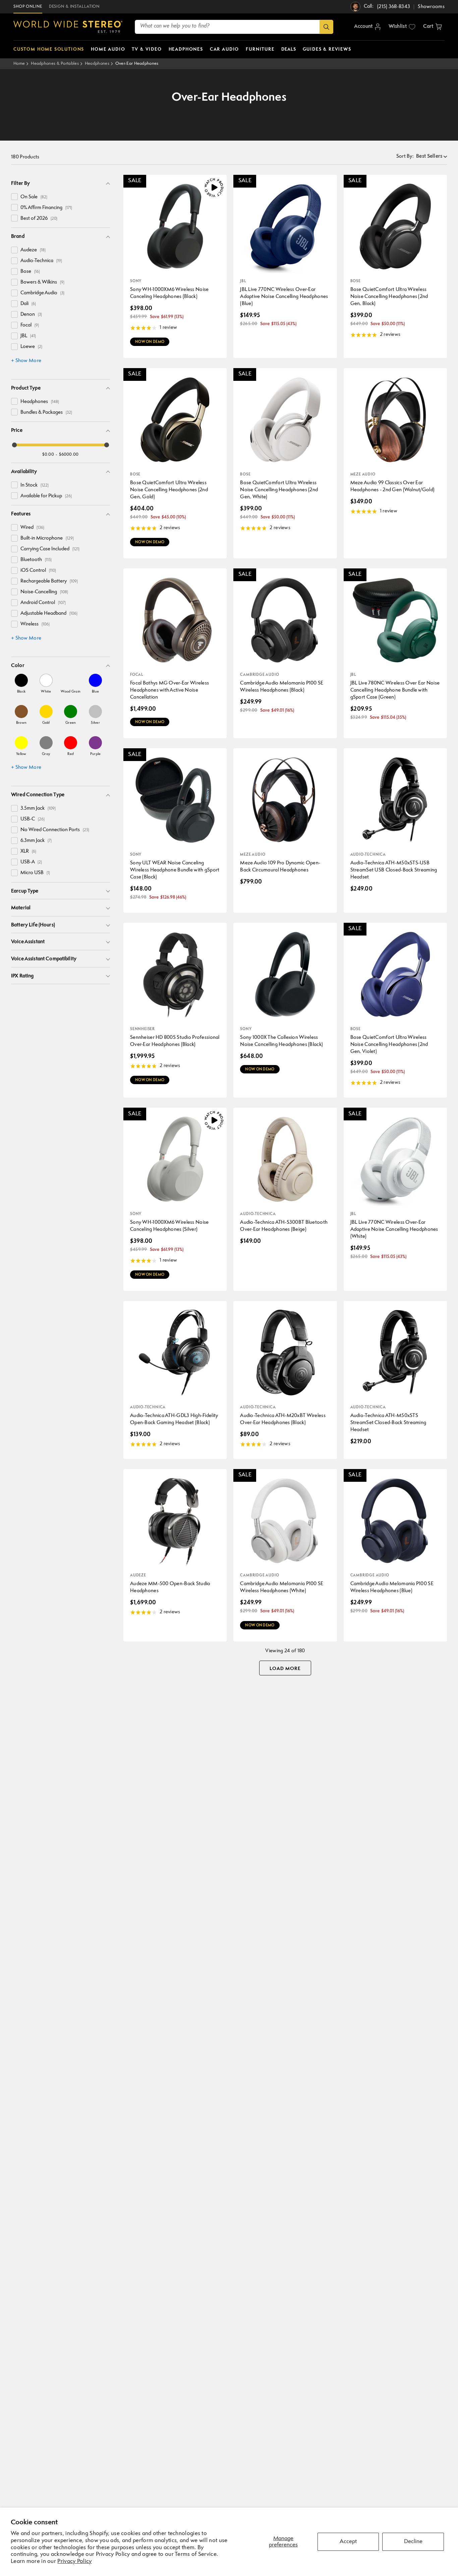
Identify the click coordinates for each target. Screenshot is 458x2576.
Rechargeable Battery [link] (49, 581)
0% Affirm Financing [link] (46, 208)
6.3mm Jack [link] (36, 841)
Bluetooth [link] (36, 560)
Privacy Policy (74, 2561)
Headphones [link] (40, 402)
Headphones (97, 64)
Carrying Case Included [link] (50, 549)
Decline (413, 2542)
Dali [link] (28, 304)
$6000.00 (69, 454)
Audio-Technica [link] (41, 261)
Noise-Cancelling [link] (44, 592)
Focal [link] (30, 325)
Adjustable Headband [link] (49, 614)
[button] (433, 27)
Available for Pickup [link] (46, 496)
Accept (348, 2542)
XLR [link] (28, 851)
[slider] (14, 445)
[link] (21, 684)
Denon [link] (31, 315)
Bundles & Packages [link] (46, 413)
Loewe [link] (31, 347)
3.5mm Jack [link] (38, 809)
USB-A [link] (31, 862)
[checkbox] (14, 197)
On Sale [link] (34, 197)
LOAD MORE (285, 1669)
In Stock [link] (35, 485)
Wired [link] (32, 528)
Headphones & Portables (55, 64)
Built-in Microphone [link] (47, 538)
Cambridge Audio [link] (42, 293)
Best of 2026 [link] (39, 219)
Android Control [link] (43, 603)
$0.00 (48, 454)
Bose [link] (30, 272)
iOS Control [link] (38, 571)
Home (19, 64)
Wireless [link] (35, 624)
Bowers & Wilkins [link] (42, 282)
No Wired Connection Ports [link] (55, 830)
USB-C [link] (33, 819)
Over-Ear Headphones (137, 64)
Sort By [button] (405, 157)
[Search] (326, 27)
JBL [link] (28, 336)
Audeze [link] (33, 250)
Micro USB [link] (35, 873)
